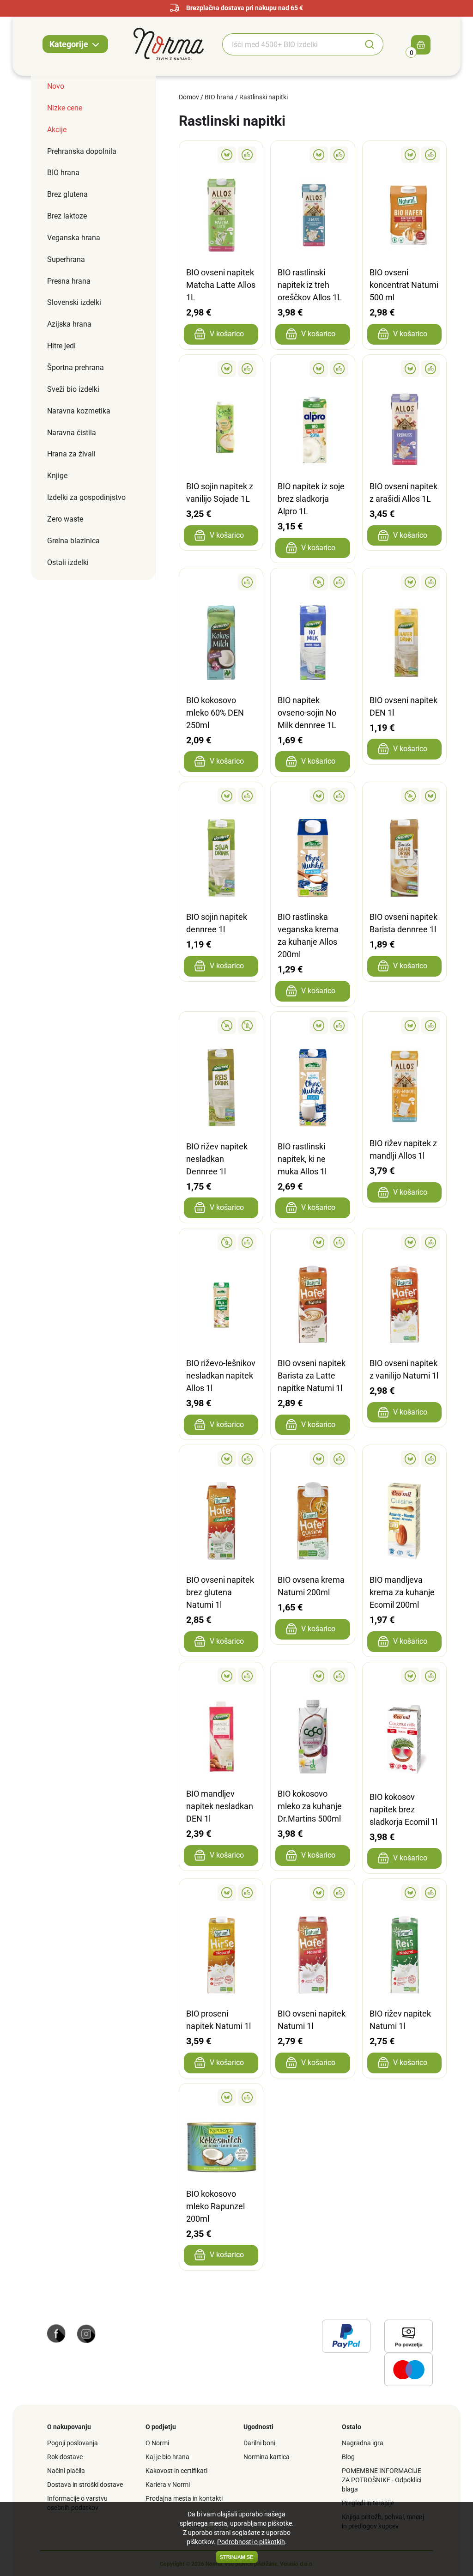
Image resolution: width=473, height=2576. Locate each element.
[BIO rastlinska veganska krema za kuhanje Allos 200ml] (312, 796)
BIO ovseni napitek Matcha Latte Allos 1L (221, 285)
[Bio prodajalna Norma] (169, 43)
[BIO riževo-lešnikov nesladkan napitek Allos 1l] (221, 1242)
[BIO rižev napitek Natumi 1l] (404, 1893)
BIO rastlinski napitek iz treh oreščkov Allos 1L (310, 285)
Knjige (57, 476)
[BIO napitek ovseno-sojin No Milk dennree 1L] (312, 582)
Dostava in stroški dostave (85, 2485)
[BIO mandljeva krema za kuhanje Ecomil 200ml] (404, 1459)
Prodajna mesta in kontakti (184, 2498)
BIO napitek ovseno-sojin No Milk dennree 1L (307, 713)
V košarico (227, 334)
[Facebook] (56, 2333)
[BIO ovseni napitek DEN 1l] (404, 582)
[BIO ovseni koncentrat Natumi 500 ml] (404, 155)
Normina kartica (267, 2457)
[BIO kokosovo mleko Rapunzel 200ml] (221, 2097)
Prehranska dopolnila (82, 151)
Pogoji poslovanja (73, 2443)
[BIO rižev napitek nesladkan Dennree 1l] (221, 1026)
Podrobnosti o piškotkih (251, 2542)
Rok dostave (65, 2457)
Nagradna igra (363, 2443)
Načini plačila (66, 2471)
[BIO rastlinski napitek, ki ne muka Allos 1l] (312, 1026)
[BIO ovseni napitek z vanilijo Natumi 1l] (404, 1242)
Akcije (57, 130)
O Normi (157, 2443)
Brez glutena (67, 194)
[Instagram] (86, 2333)
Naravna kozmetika (79, 411)
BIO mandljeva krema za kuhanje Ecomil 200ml (402, 1592)
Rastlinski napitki (264, 97)
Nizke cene (65, 108)
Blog (348, 2457)
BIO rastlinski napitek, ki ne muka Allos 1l (302, 1159)
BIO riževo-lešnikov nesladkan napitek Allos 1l (221, 1376)
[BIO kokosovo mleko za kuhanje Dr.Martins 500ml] (312, 1676)
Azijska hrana (69, 324)
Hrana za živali (71, 454)
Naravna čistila (72, 433)
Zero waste (65, 519)
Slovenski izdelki (74, 302)
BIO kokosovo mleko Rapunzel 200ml (215, 2206)
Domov (189, 97)
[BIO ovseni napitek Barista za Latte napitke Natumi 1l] (312, 1242)
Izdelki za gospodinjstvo (86, 497)
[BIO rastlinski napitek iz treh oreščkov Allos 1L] (312, 155)
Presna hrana (69, 281)
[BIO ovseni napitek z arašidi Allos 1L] (404, 369)
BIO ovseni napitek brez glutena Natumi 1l (220, 1592)
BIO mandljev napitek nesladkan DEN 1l (220, 1806)
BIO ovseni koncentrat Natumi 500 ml (404, 285)
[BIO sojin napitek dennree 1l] (221, 796)
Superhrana (66, 259)
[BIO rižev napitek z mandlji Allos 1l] (404, 1026)
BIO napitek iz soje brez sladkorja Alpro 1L (311, 499)
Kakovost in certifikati (176, 2471)
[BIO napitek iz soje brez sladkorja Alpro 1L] (312, 369)
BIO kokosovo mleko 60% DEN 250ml (215, 713)
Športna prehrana (76, 368)
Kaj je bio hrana (167, 2457)
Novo (56, 86)
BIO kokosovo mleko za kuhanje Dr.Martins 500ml (310, 1806)
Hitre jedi (61, 346)
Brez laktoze (67, 216)
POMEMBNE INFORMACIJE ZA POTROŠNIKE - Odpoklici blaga (382, 2480)
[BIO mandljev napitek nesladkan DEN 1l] (221, 1676)
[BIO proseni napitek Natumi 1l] (221, 1893)
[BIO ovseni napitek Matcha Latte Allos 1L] (221, 155)
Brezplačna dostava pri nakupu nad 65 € (245, 8)
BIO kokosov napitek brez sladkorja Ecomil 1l (403, 1809)
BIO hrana (63, 173)
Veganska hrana (74, 238)
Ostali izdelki (68, 562)
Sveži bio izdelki (73, 389)
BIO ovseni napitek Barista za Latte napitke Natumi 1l (312, 1376)
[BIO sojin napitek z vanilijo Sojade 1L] (221, 369)
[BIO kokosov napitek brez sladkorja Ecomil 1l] (404, 1676)
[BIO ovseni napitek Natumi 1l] (312, 1893)
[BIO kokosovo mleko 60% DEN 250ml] (221, 582)
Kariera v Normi (168, 2485)
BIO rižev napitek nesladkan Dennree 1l (217, 1159)
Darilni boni (259, 2443)
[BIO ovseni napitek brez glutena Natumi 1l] (221, 1459)
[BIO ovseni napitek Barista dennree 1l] (404, 796)
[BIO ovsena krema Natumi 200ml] (312, 1459)
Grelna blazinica (73, 541)
